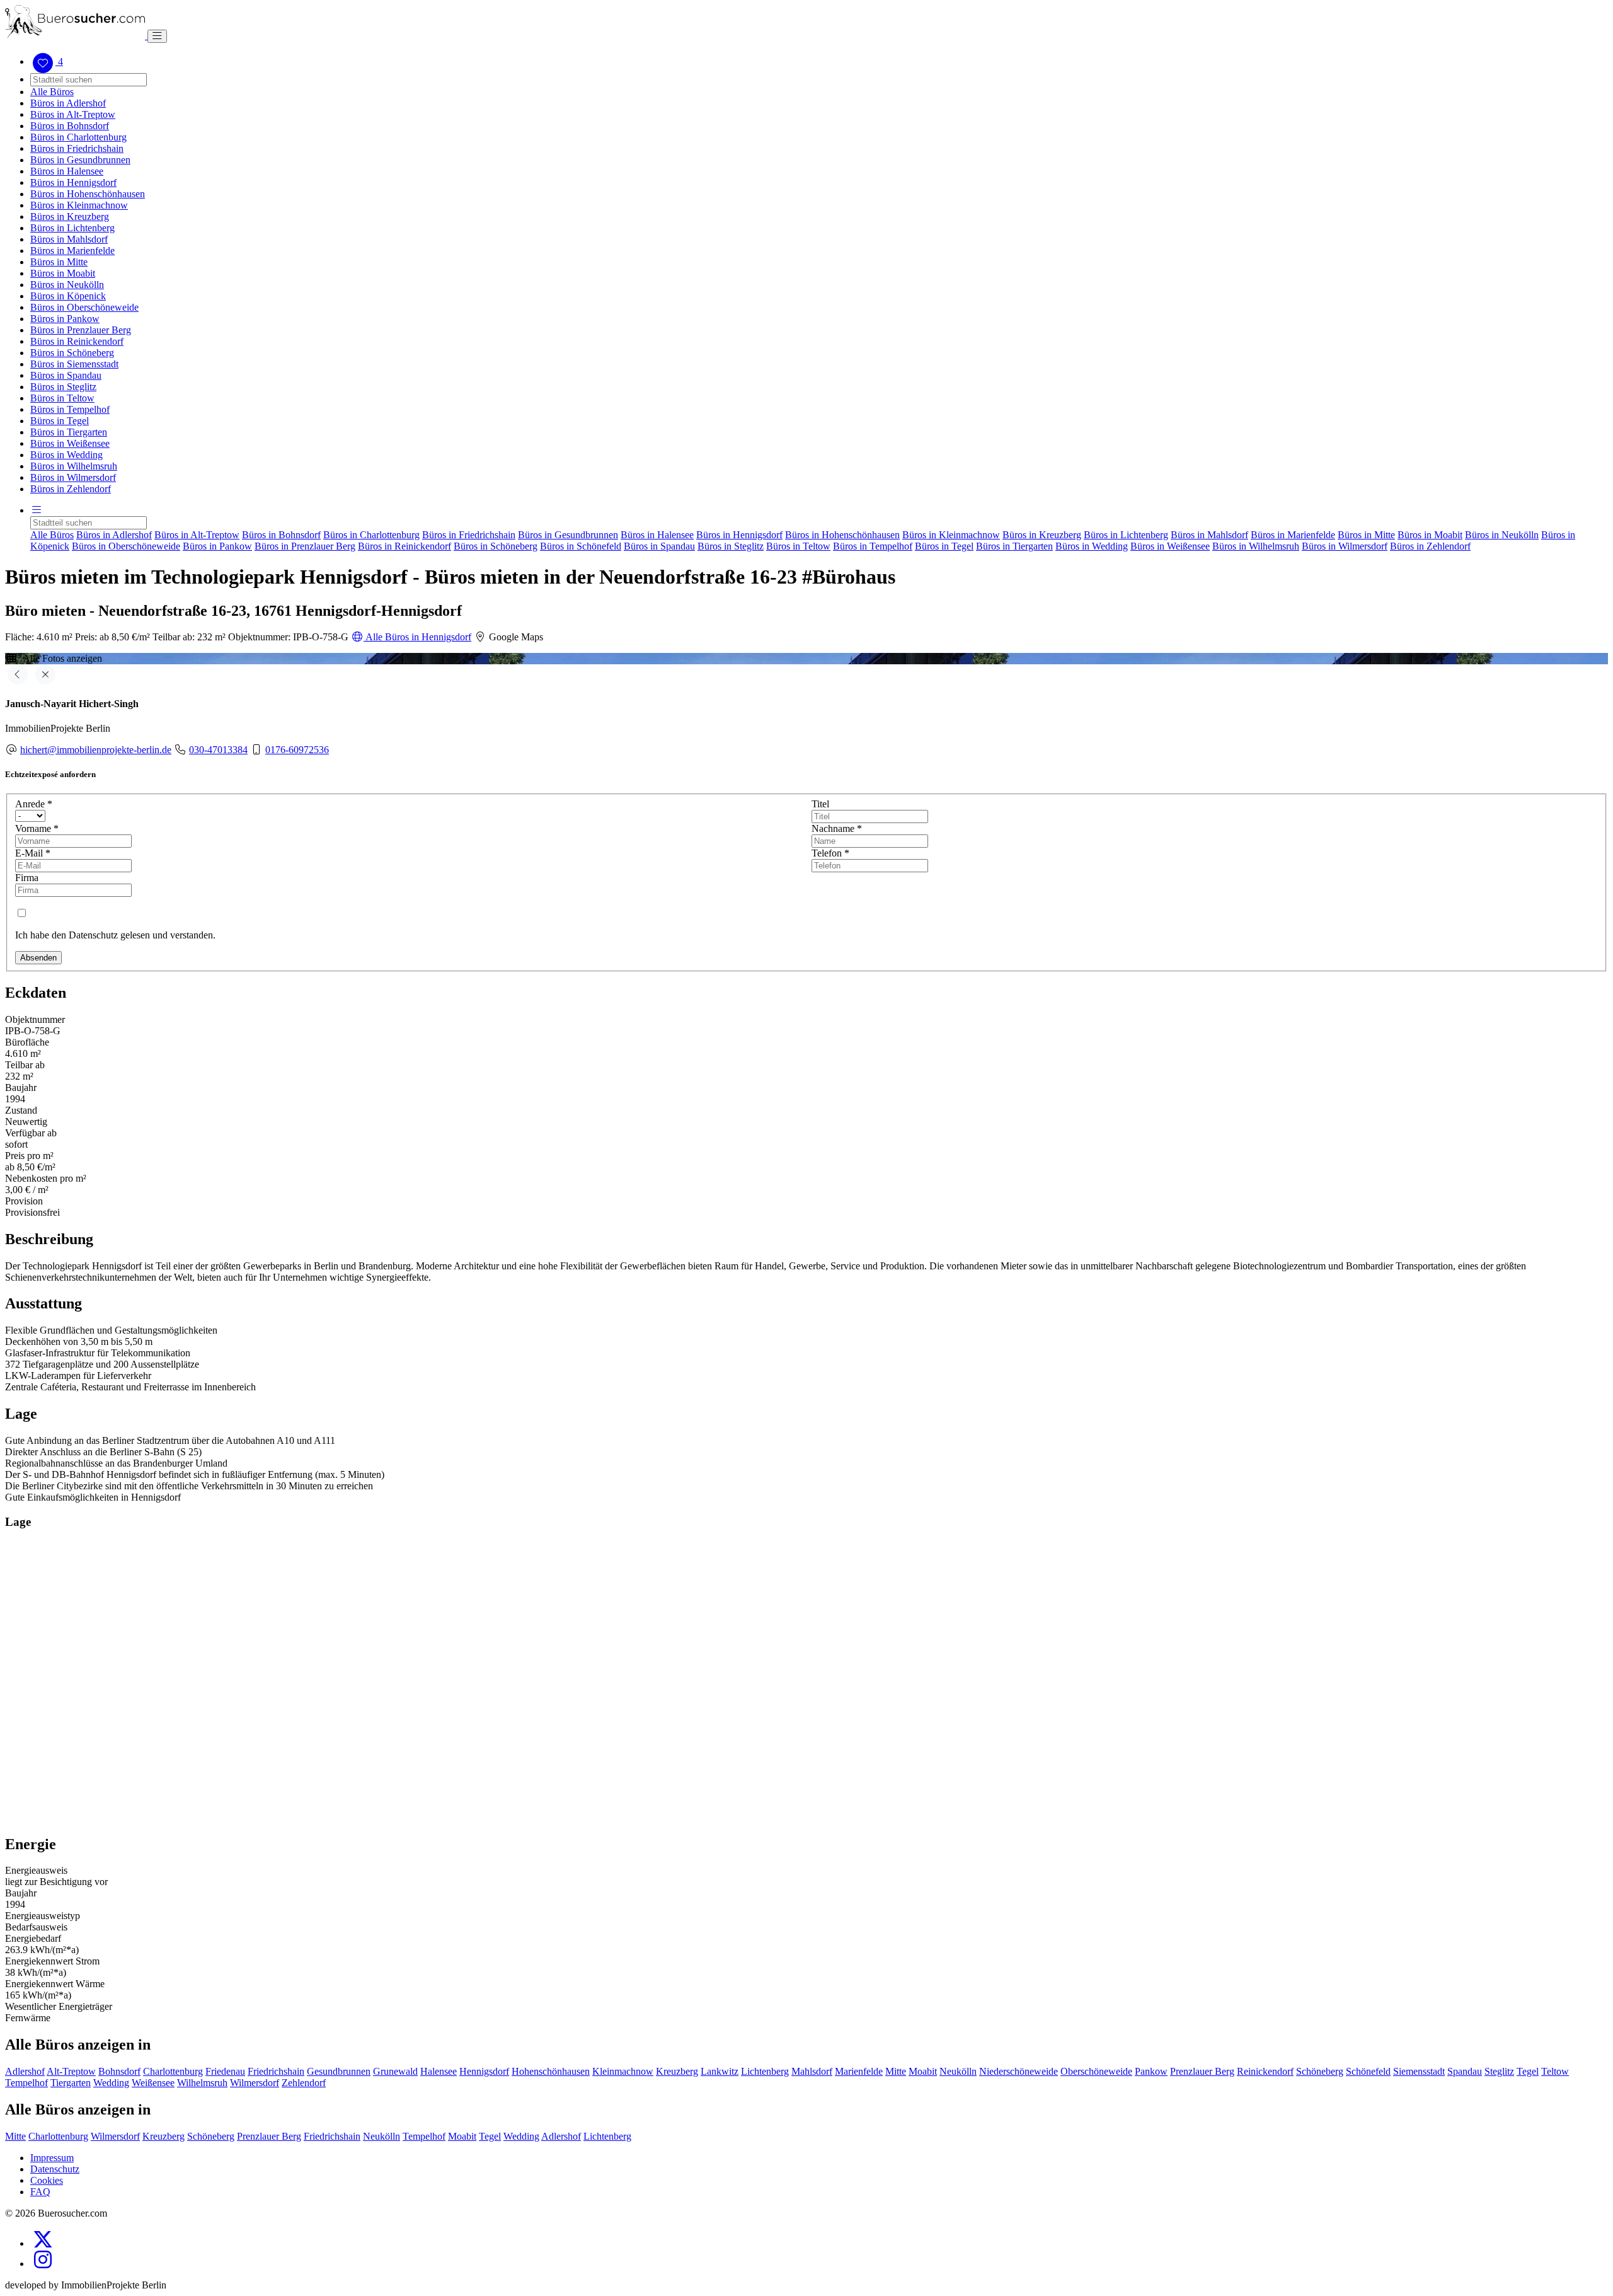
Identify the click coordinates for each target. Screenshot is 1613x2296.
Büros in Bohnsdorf (70, 126)
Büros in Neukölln (67, 285)
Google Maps (515, 637)
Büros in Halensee (67, 171)
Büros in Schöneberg (72, 353)
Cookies (47, 2180)
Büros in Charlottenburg (78, 137)
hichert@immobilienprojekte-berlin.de (96, 750)
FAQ (40, 2192)
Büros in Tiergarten (69, 432)
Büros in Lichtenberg (72, 228)
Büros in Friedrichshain (77, 148)
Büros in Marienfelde (72, 251)
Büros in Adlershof (68, 103)
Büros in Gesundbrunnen (80, 160)
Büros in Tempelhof (70, 409)
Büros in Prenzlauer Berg (81, 330)
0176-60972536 (297, 750)
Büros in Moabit (63, 273)
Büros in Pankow (65, 319)
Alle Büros (52, 92)
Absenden (38, 958)
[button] (37, 510)
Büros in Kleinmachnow (79, 205)
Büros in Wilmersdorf (73, 477)
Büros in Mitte (59, 262)
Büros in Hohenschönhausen (88, 194)
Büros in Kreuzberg (70, 216)
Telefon (830, 853)
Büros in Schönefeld (581, 546)
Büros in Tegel (60, 421)
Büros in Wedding (66, 455)
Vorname (37, 828)
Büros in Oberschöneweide (84, 307)
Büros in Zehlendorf (71, 489)
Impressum (52, 2158)
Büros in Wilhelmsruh (74, 466)
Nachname (837, 828)
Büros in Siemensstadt (74, 364)
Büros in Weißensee (70, 443)
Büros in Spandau (66, 375)
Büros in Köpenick (68, 296)
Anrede (34, 804)
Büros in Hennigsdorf (73, 182)
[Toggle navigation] (157, 36)
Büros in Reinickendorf (77, 341)
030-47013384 (218, 750)
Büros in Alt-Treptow (73, 114)
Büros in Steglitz (63, 387)
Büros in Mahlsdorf (69, 239)
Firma (27, 878)
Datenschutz (55, 2169)
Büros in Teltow (62, 398)
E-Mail (33, 853)
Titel (820, 804)
